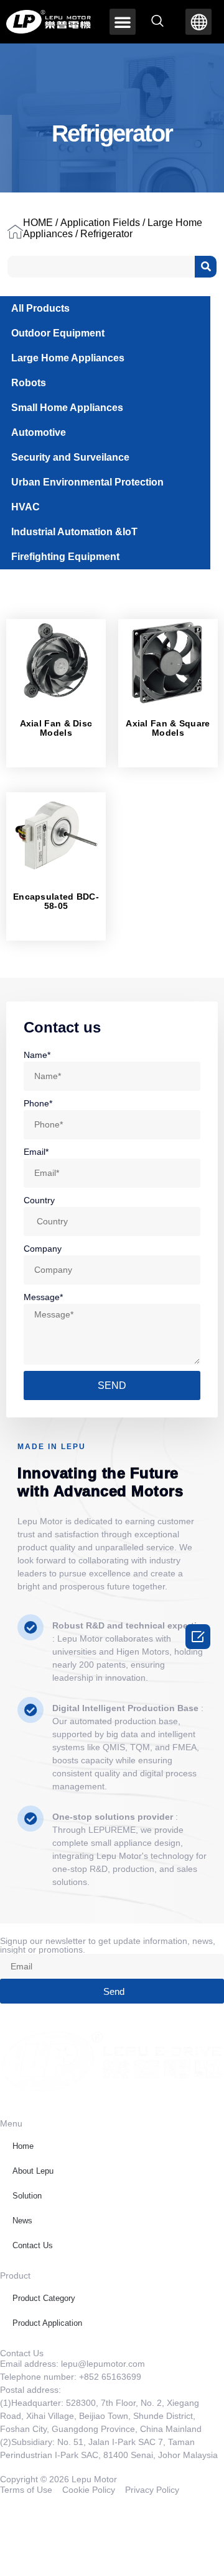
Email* (36, 1152)
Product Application (47, 2323)
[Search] (206, 267)
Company (43, 1249)
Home (23, 2146)
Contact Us (33, 2245)
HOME (38, 223)
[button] (123, 22)
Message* (43, 1297)
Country (39, 1200)
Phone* (38, 1103)
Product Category (44, 2298)
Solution (27, 2196)
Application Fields (100, 223)
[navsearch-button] (157, 22)
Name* (37, 1055)
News (22, 2221)
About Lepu (33, 2171)
